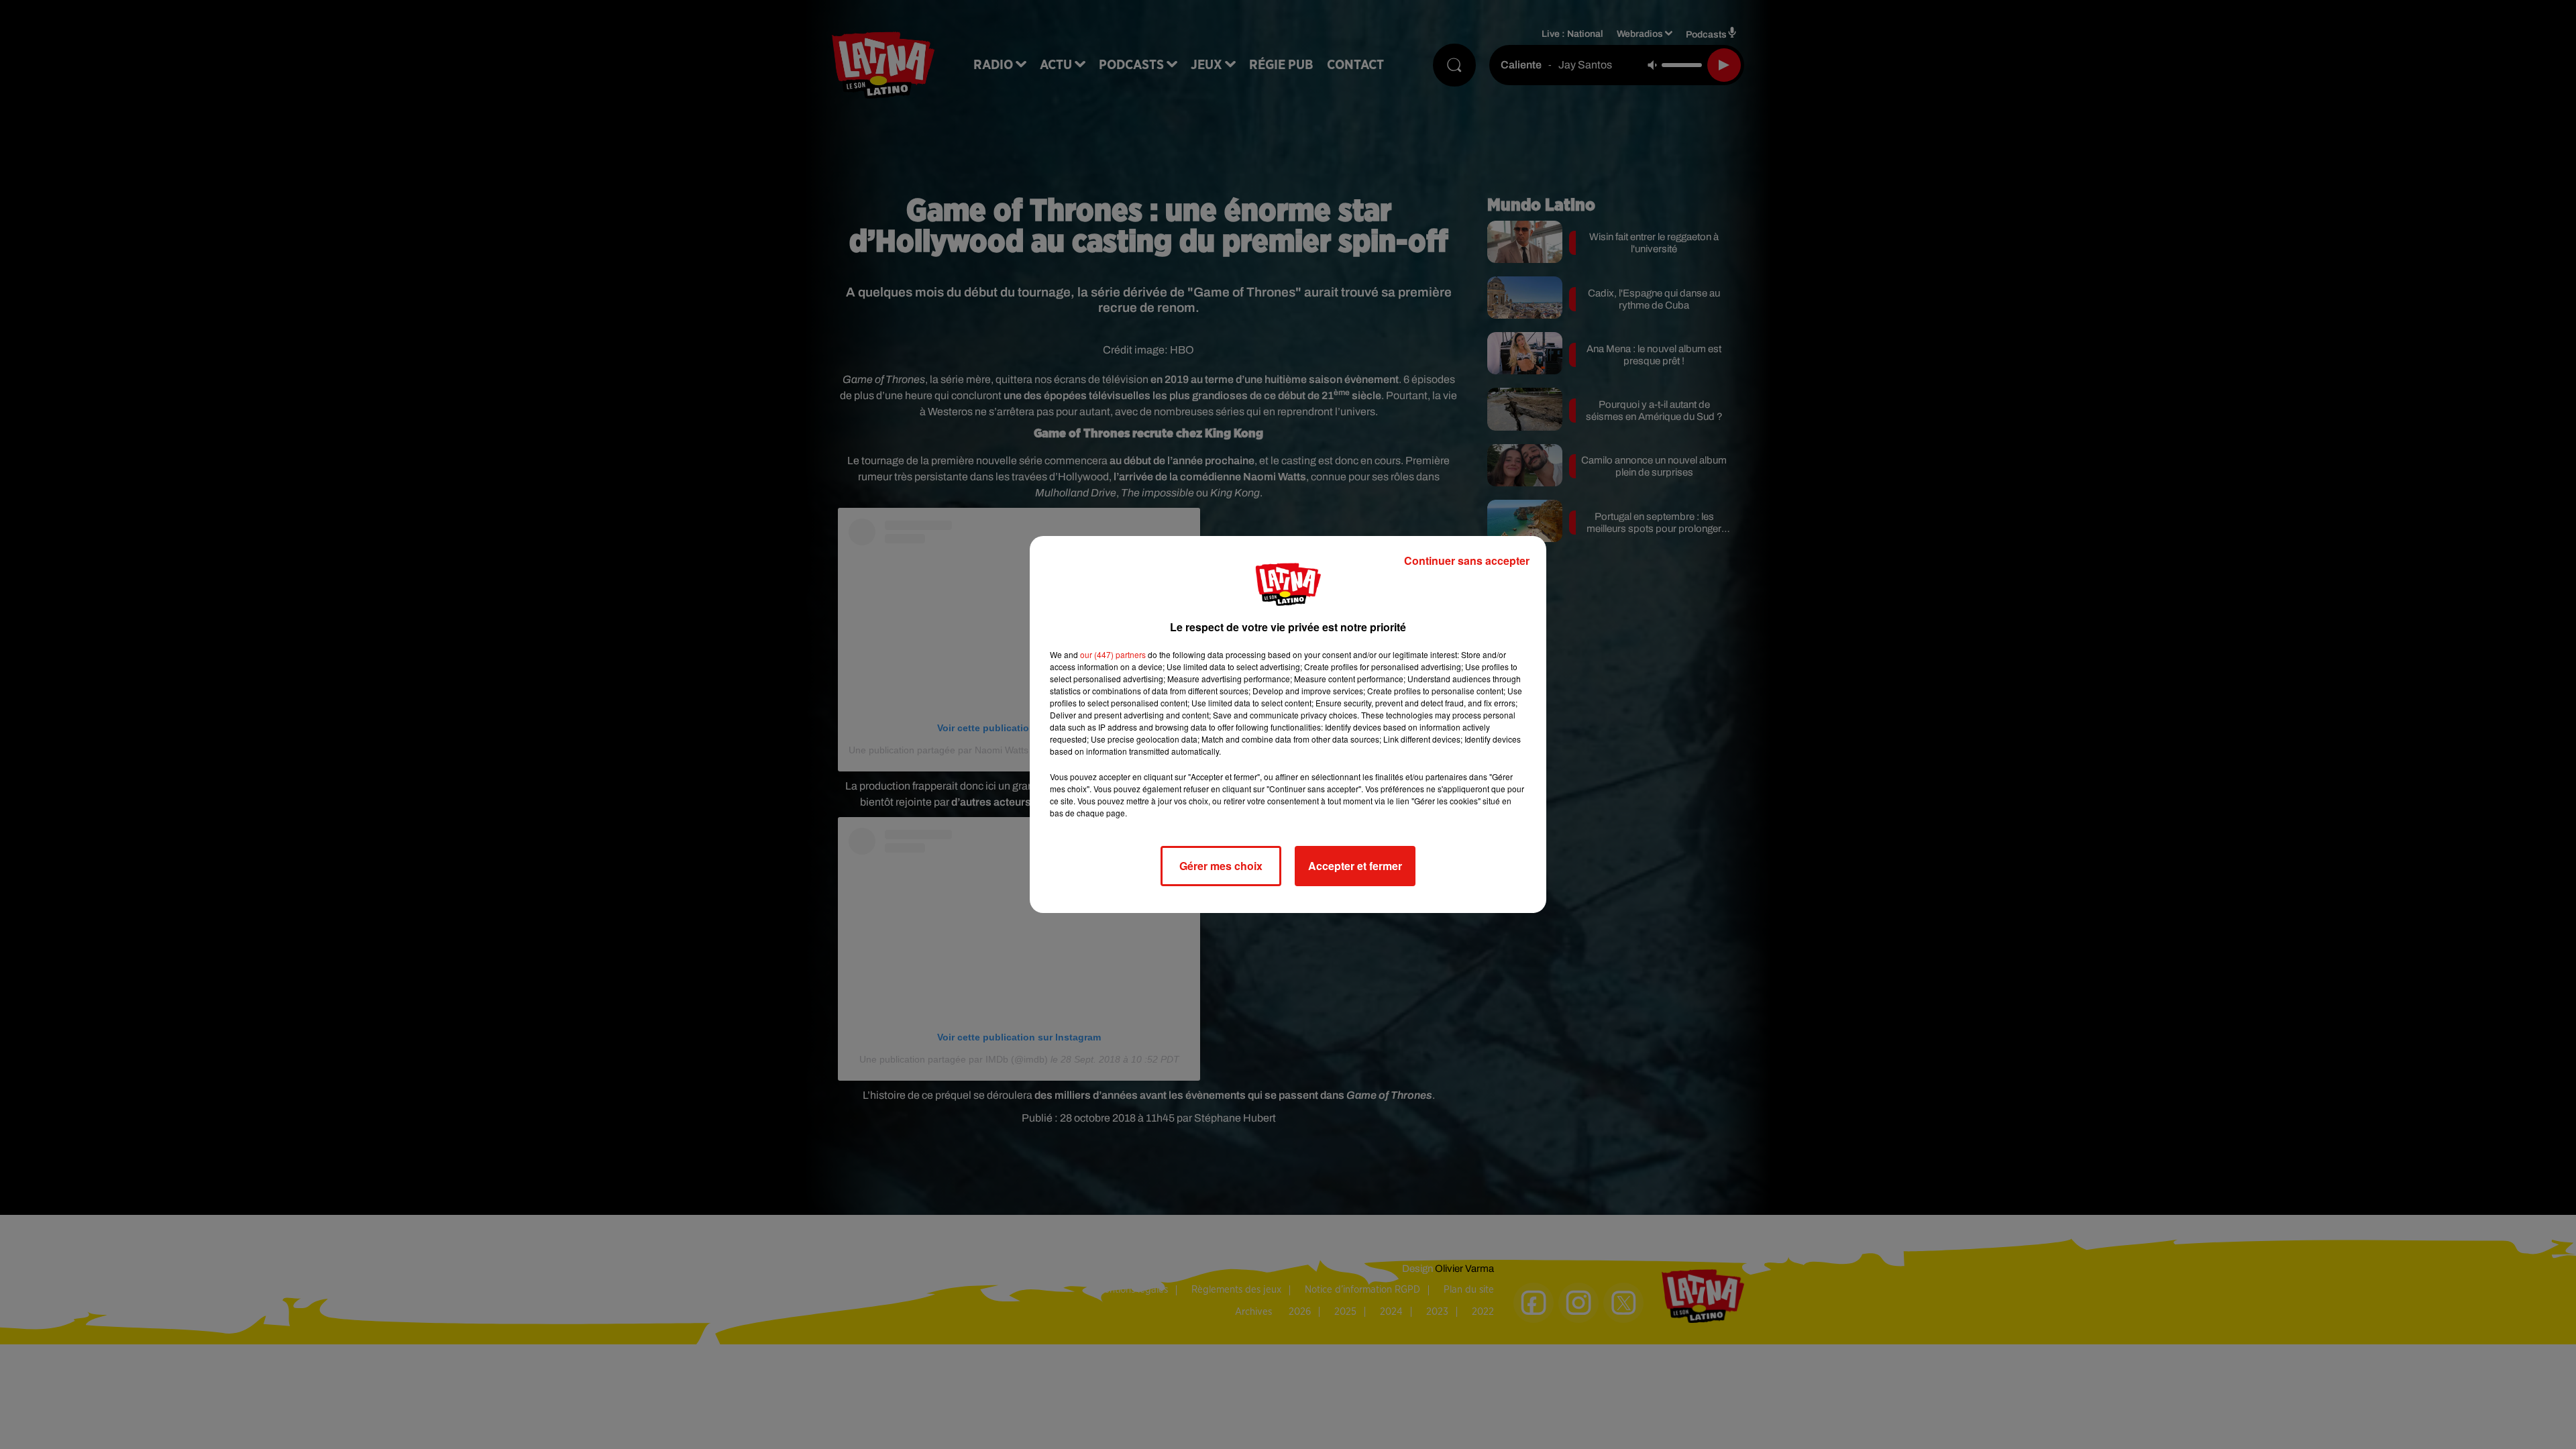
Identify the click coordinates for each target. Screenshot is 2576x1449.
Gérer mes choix (1221, 866)
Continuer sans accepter (1467, 560)
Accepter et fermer (1355, 866)
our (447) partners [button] (1113, 654)
